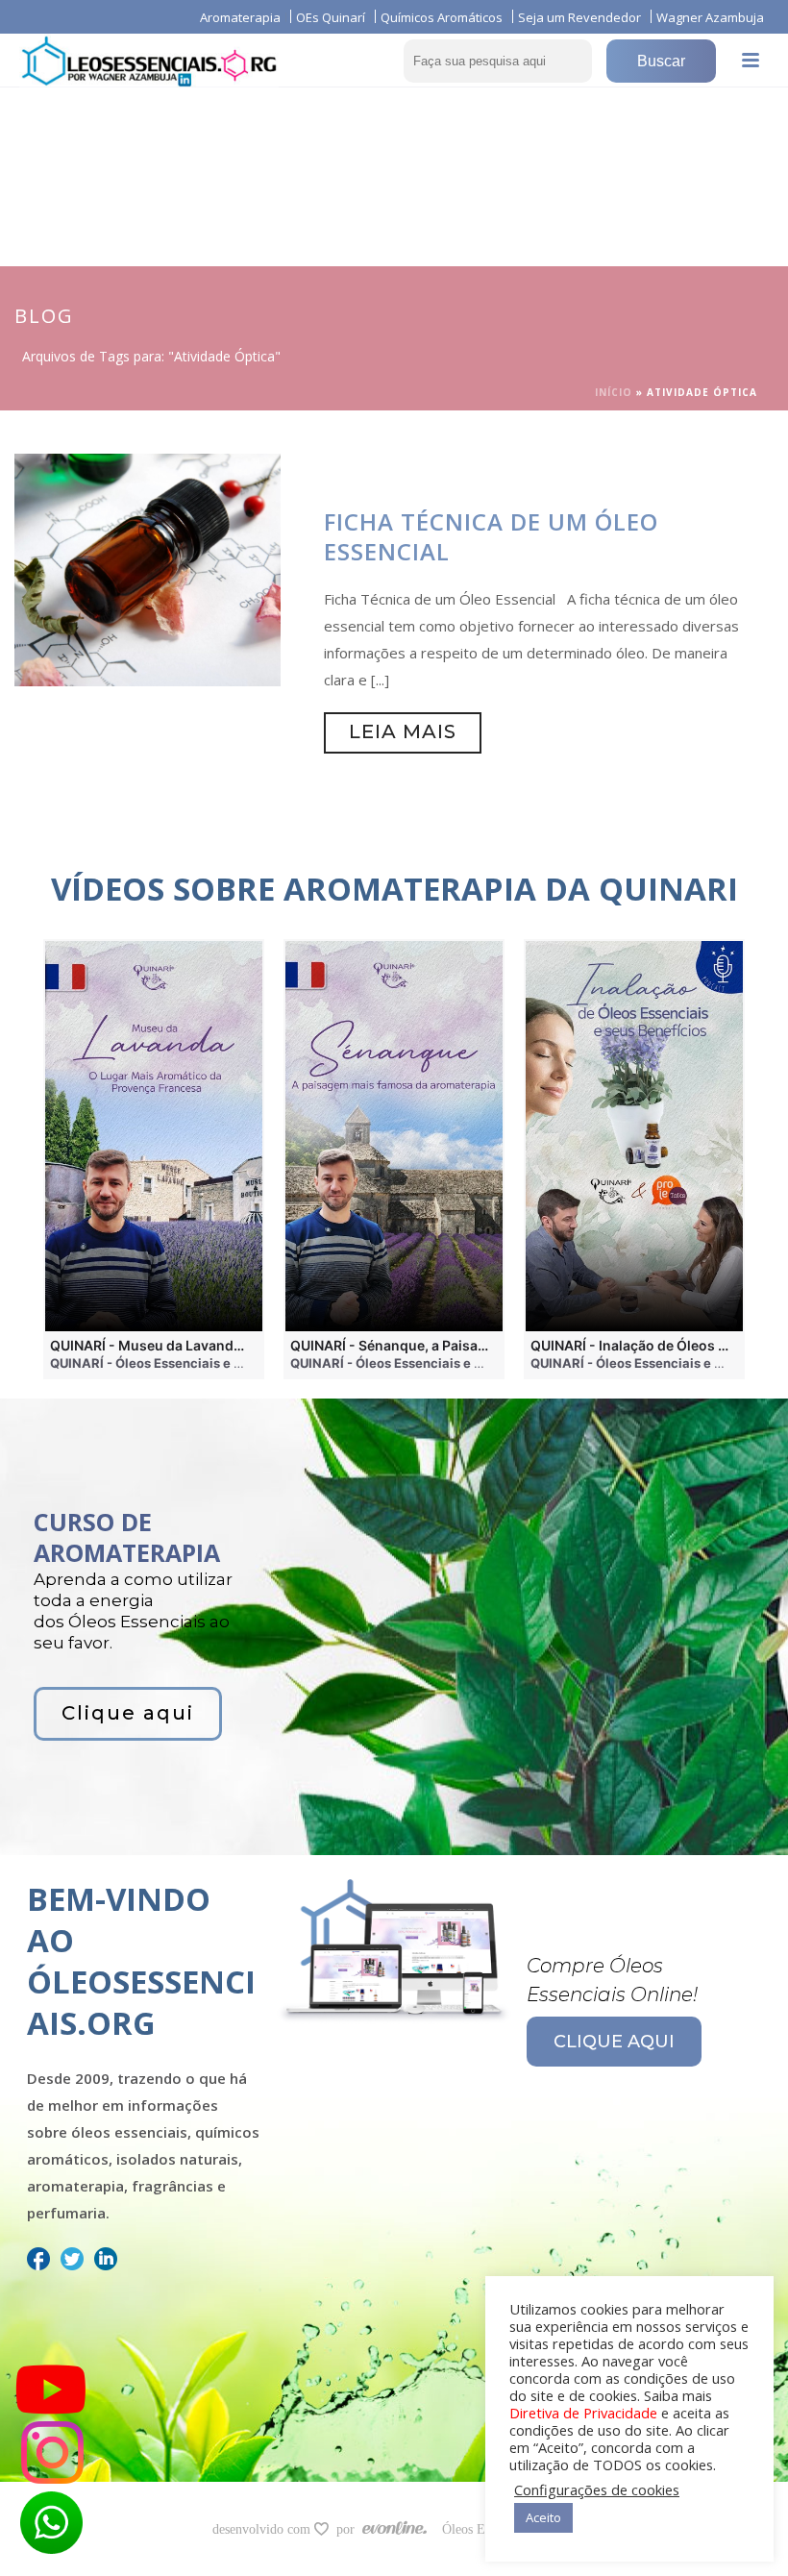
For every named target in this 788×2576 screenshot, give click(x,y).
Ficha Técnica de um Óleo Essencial (491, 536)
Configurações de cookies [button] (597, 2489)
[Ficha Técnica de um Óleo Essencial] (148, 568)
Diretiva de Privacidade (583, 2413)
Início (614, 392)
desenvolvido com (263, 2529)
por (349, 2529)
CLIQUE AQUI (614, 2042)
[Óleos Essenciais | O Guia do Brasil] (149, 60)
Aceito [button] (543, 2517)
